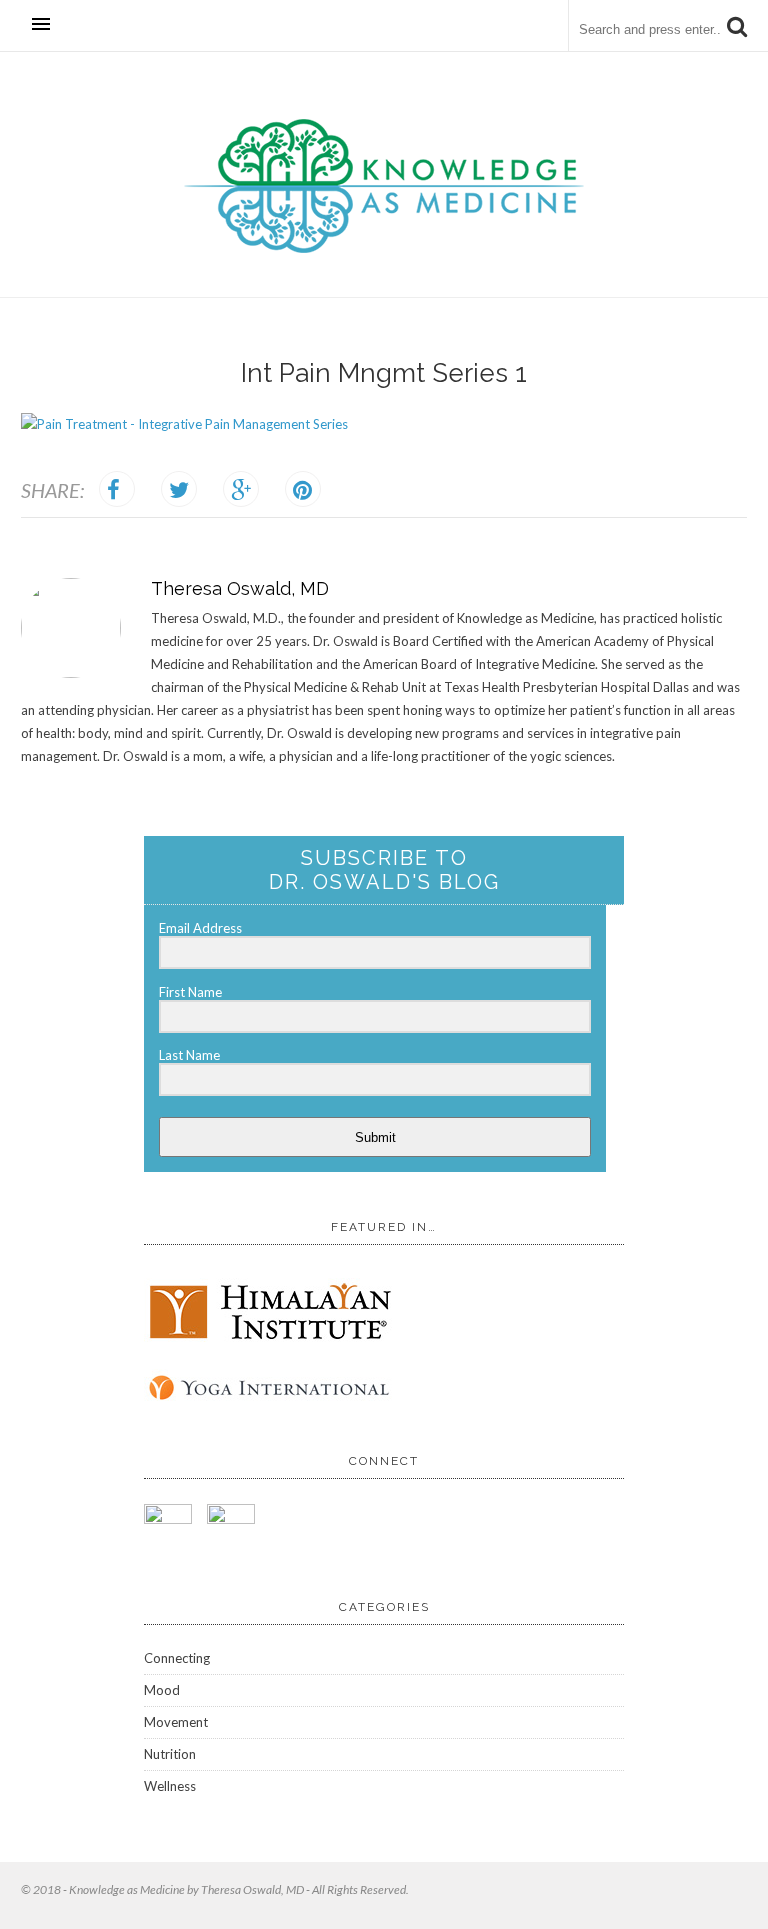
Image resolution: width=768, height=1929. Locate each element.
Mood (162, 1690)
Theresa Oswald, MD (240, 588)
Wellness (170, 1786)
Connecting (177, 1658)
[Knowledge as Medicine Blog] (384, 248)
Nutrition (170, 1754)
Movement (176, 1722)
